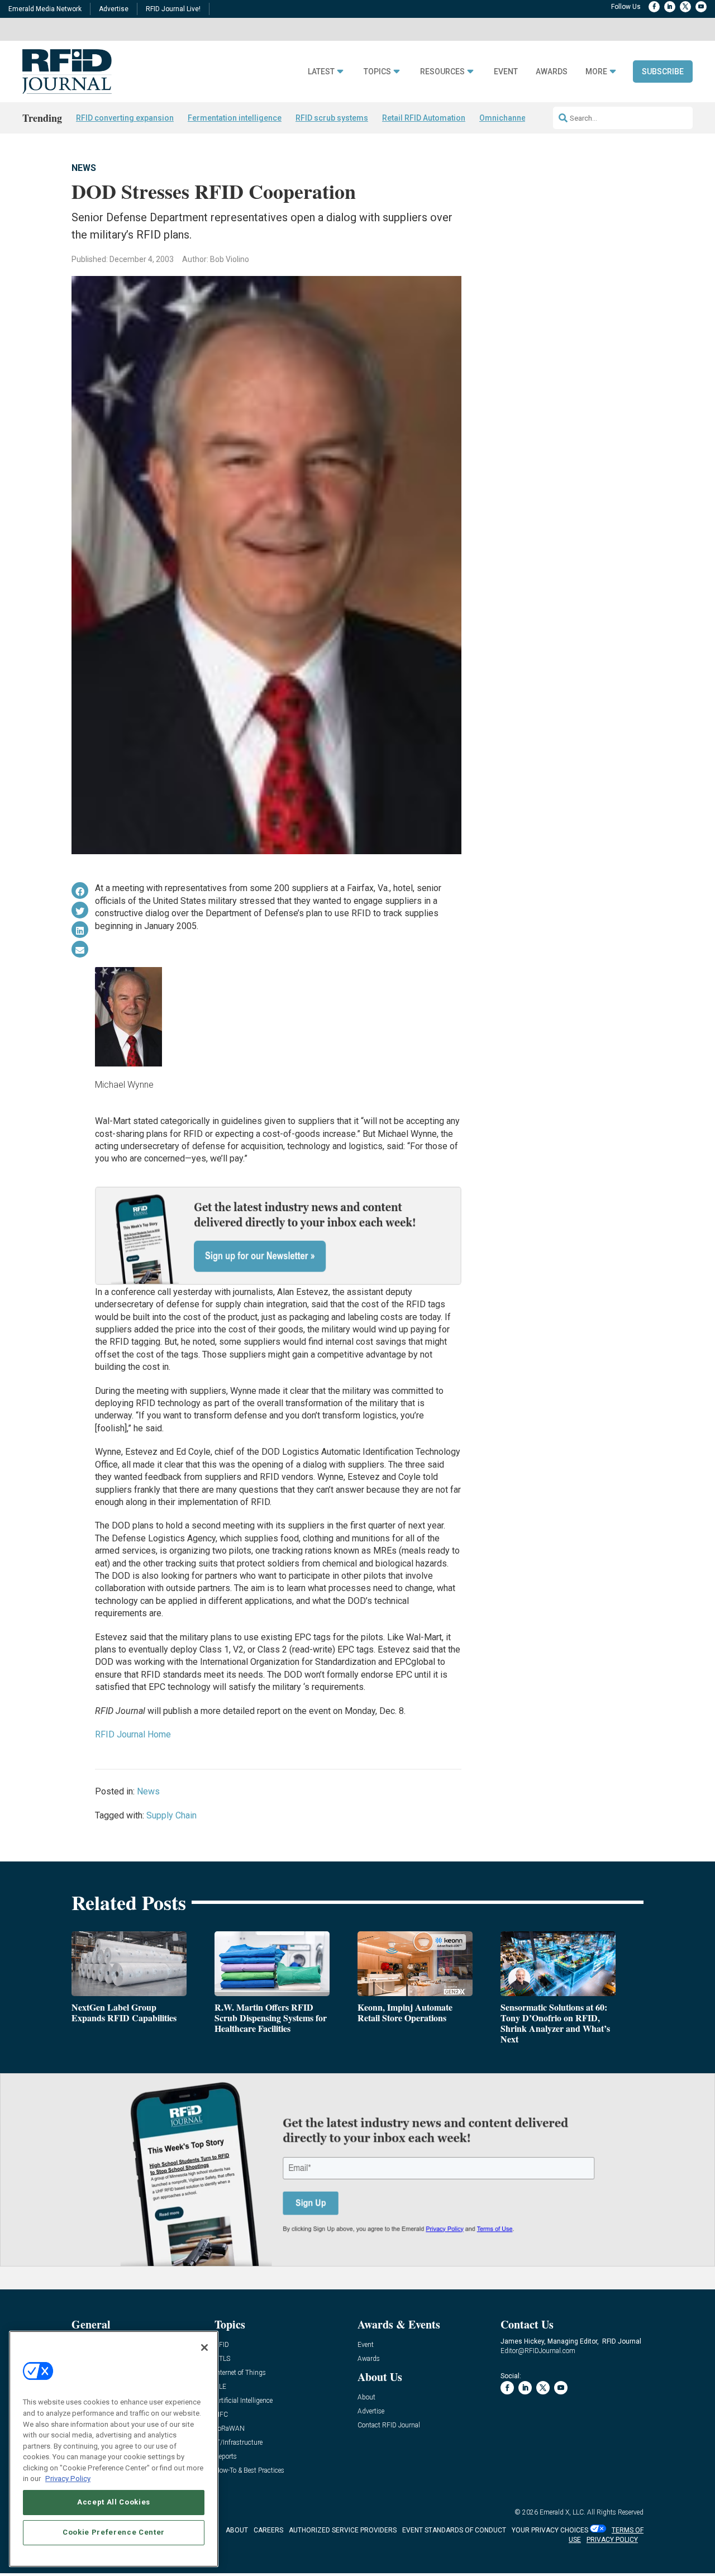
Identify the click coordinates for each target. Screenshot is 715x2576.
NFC (221, 2415)
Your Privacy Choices (550, 2530)
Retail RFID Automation (424, 118)
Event (506, 72)
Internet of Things (240, 2373)
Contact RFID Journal (389, 2425)
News (84, 168)
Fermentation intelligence (235, 118)
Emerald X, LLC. (563, 2512)
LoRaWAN (230, 2429)
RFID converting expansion (125, 118)
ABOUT (237, 2530)
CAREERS (268, 2530)
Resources (442, 72)
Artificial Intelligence (244, 2401)
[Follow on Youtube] (701, 7)
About (366, 2398)
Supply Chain (171, 1815)
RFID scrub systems (332, 118)
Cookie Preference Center (114, 2532)
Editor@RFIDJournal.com (538, 2351)
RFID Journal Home (133, 1734)
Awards (552, 72)
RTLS (222, 2359)
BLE (220, 2387)
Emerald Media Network (45, 9)
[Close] (204, 2348)
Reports (226, 2457)
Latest (321, 72)
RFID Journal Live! (173, 9)
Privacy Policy (68, 2479)
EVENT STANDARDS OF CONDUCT (454, 2530)
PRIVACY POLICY (612, 2540)
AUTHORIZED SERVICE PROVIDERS (343, 2530)
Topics (377, 72)
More (596, 72)
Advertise (114, 9)
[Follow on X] (685, 7)
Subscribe (663, 72)
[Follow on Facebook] (654, 7)
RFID (222, 2345)
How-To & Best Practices (249, 2471)
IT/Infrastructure (239, 2443)
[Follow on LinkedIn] (670, 7)
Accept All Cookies (114, 2502)
